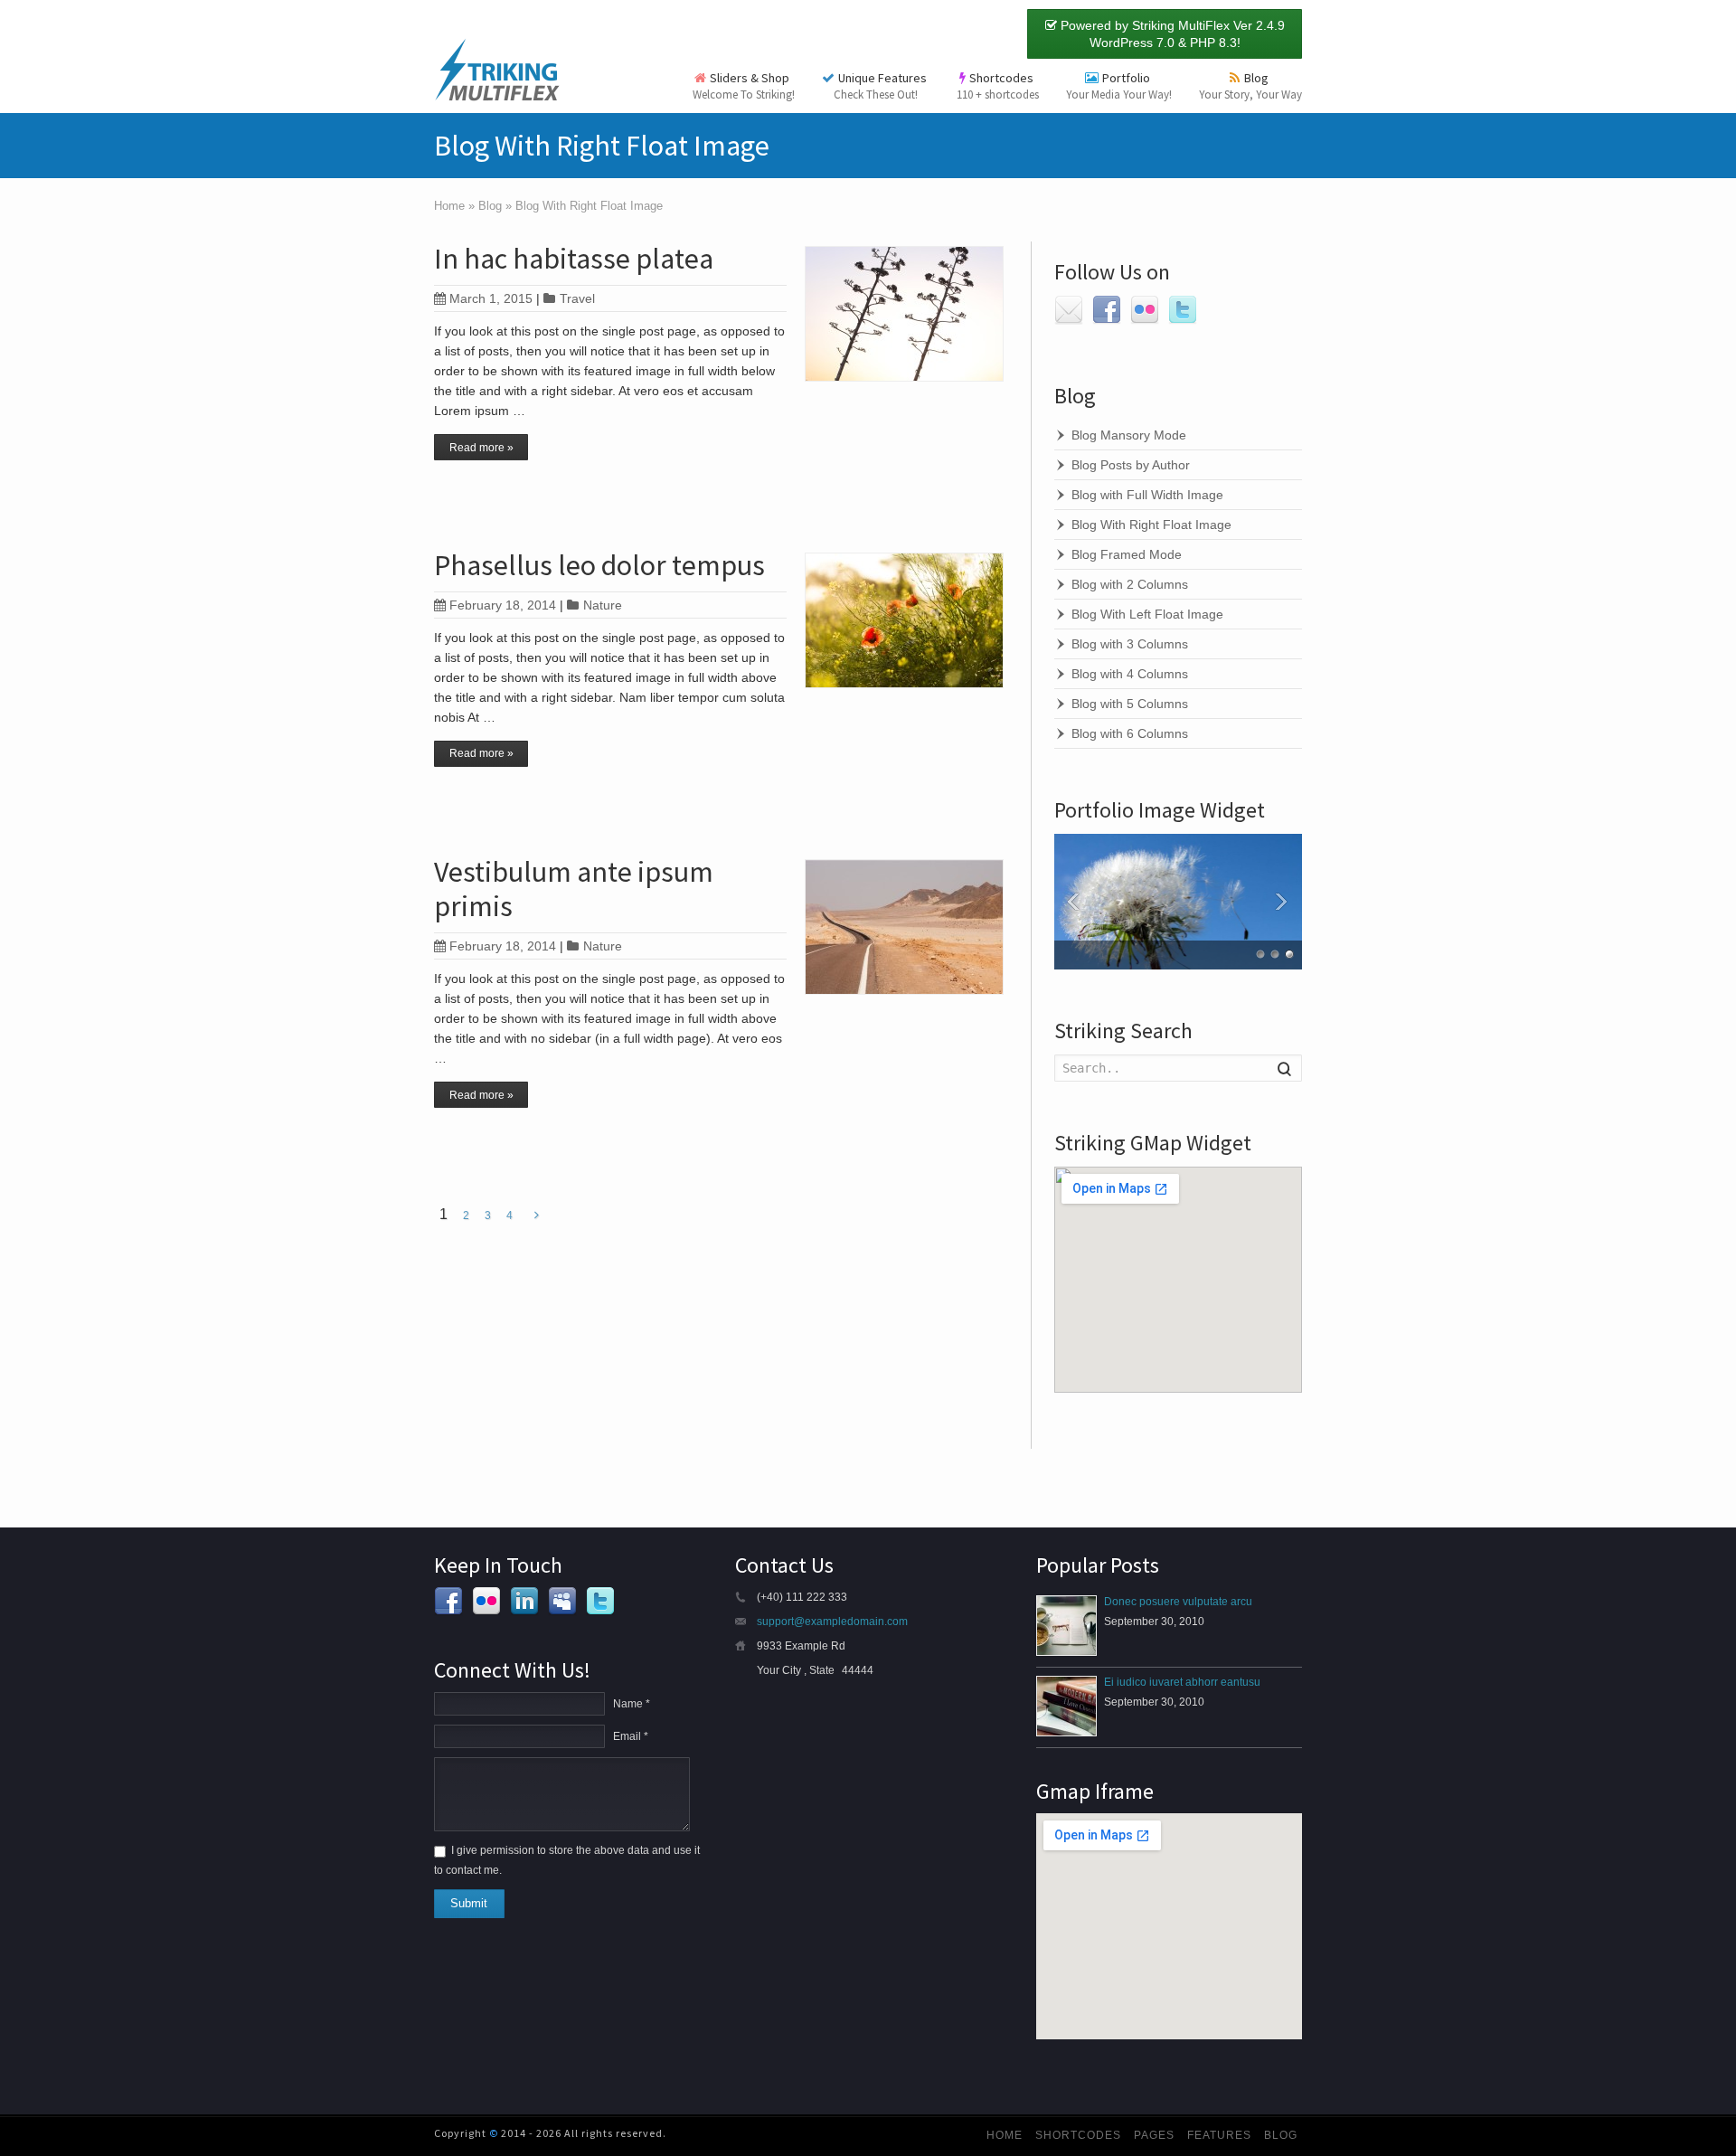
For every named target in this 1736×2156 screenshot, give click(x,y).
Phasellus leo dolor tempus (599, 565)
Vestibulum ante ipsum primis (574, 889)
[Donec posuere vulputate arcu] (1066, 1626)
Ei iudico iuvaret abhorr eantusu (1182, 1682)
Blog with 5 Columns (1130, 704)
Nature (603, 605)
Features (1219, 2135)
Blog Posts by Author (1131, 465)
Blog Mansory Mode (1129, 435)
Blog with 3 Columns (1130, 644)
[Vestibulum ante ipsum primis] (904, 927)
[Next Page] (537, 1215)
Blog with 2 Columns (1130, 584)
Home (1005, 2135)
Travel (577, 298)
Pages (1154, 2135)
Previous (1072, 902)
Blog (1250, 86)
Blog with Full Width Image (1147, 495)
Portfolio (1119, 86)
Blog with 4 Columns (1130, 674)
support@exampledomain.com (832, 1622)
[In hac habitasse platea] (904, 314)
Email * (631, 1736)
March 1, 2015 (491, 298)
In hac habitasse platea (574, 259)
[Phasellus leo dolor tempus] (904, 620)
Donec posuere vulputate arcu (1178, 1602)
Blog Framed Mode (1127, 554)
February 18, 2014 (503, 605)
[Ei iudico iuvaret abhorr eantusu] (1066, 1706)
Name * (632, 1704)
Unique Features (882, 86)
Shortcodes (998, 86)
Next (1284, 902)
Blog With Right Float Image (1151, 525)
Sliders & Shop (744, 86)
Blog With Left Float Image (1147, 614)
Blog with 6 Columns (1130, 733)
